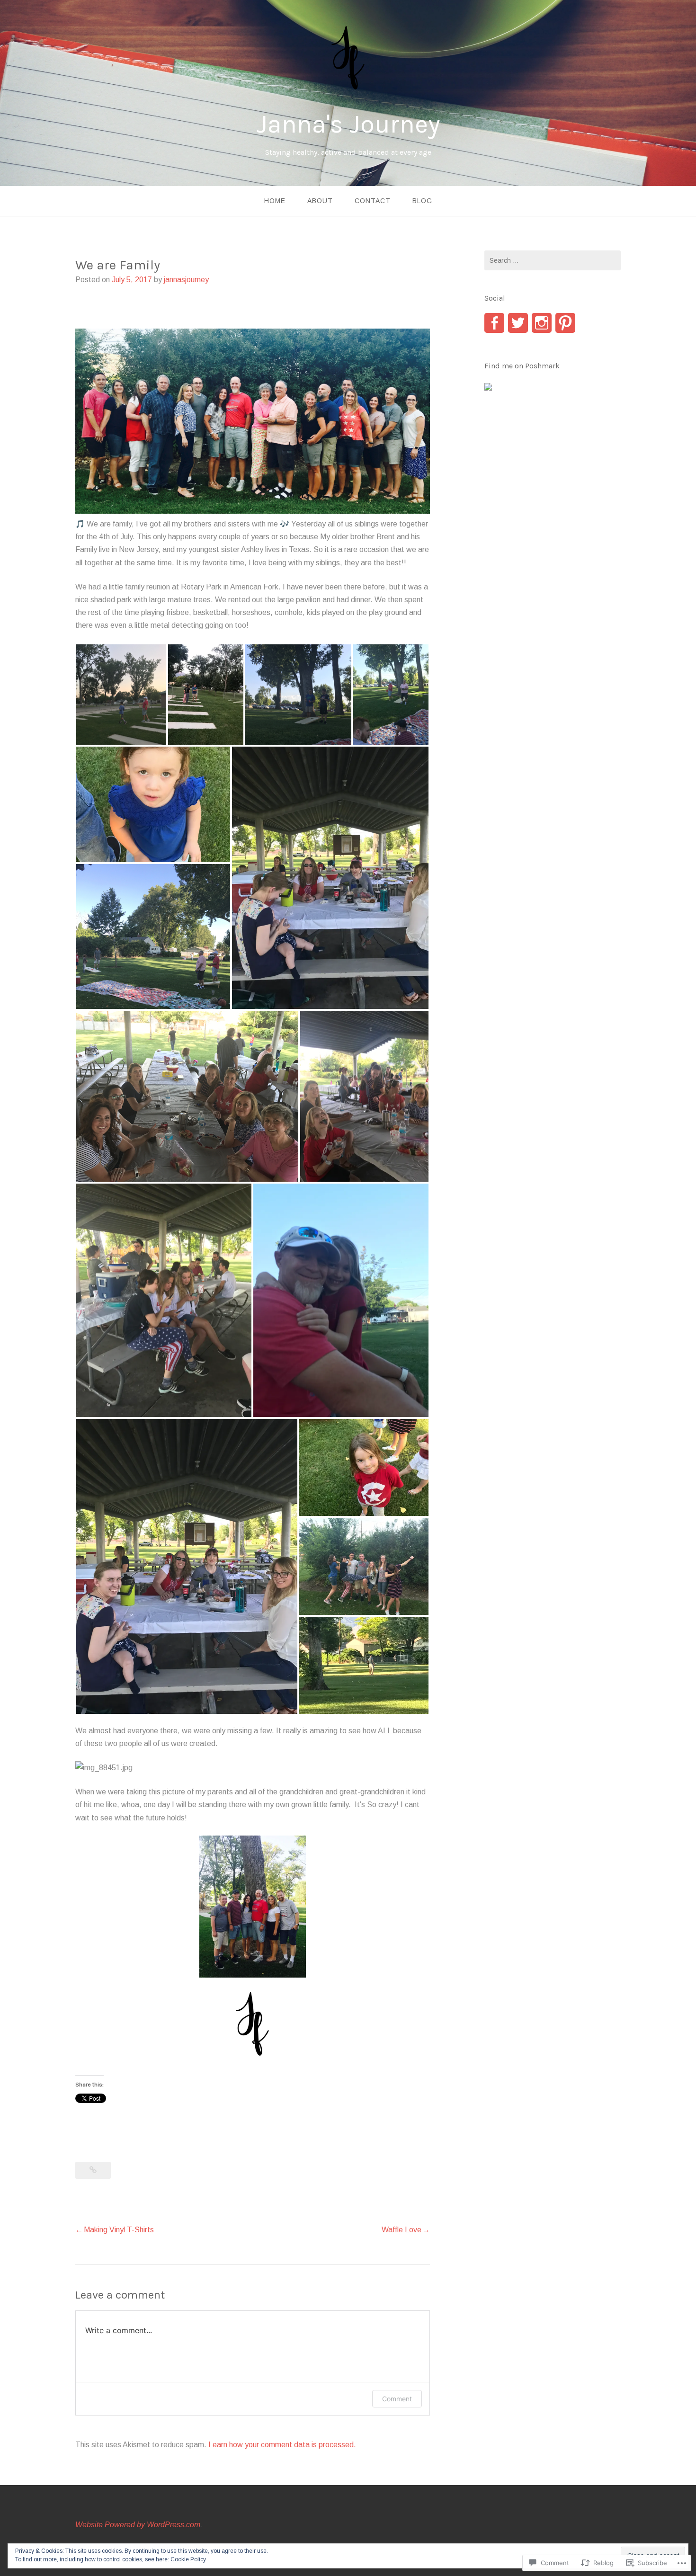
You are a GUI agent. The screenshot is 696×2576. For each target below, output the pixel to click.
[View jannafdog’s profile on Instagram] (542, 323)
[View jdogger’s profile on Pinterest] (565, 323)
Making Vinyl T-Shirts (119, 2230)
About (320, 201)
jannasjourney (186, 280)
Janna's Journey (348, 124)
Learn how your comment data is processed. (282, 2445)
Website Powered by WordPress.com (138, 2525)
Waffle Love (402, 2230)
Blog (422, 201)
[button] (121, 695)
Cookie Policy (188, 2559)
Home (275, 201)
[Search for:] (553, 260)
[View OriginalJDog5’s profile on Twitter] (518, 323)
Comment (397, 2399)
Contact (373, 201)
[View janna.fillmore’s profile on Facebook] (494, 323)
